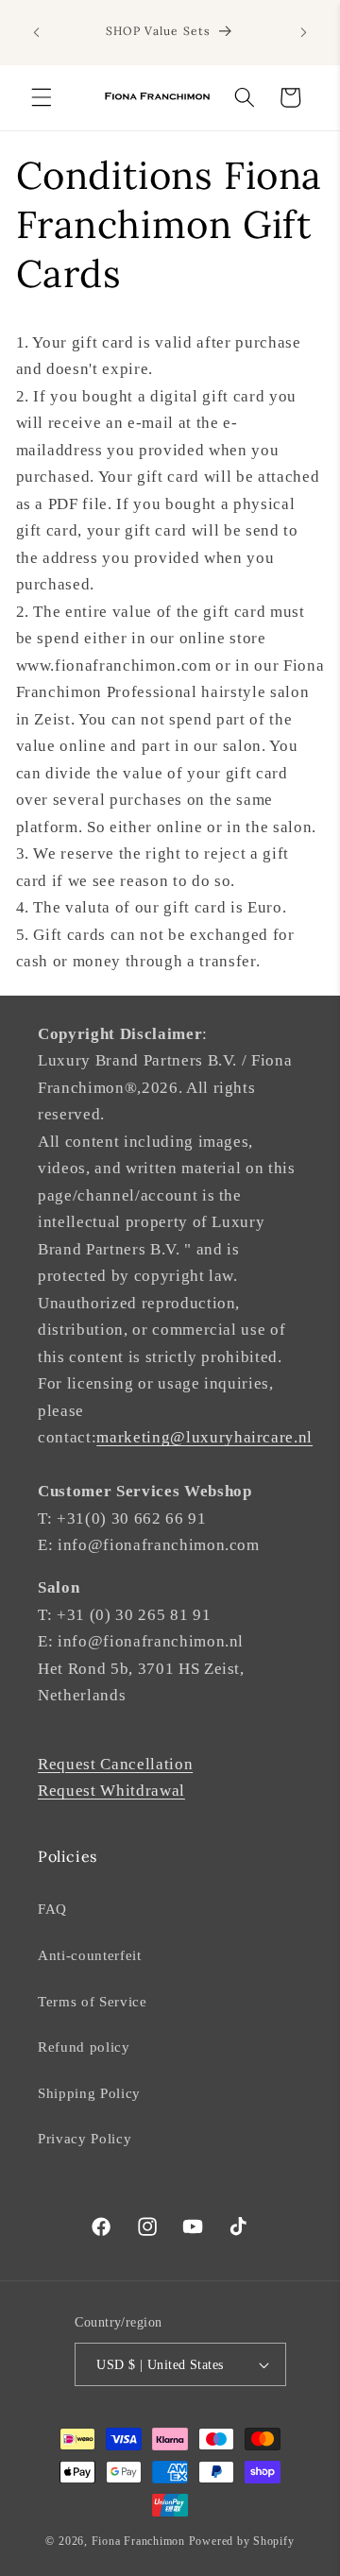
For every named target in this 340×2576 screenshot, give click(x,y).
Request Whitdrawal (111, 1791)
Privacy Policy (85, 2138)
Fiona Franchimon (138, 2541)
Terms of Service (93, 2001)
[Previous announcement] (37, 33)
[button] (42, 97)
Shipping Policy (89, 2093)
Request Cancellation (115, 1764)
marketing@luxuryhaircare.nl (204, 1437)
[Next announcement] (304, 33)
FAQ (52, 1909)
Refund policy (84, 2047)
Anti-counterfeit (90, 1955)
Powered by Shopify (242, 2541)
